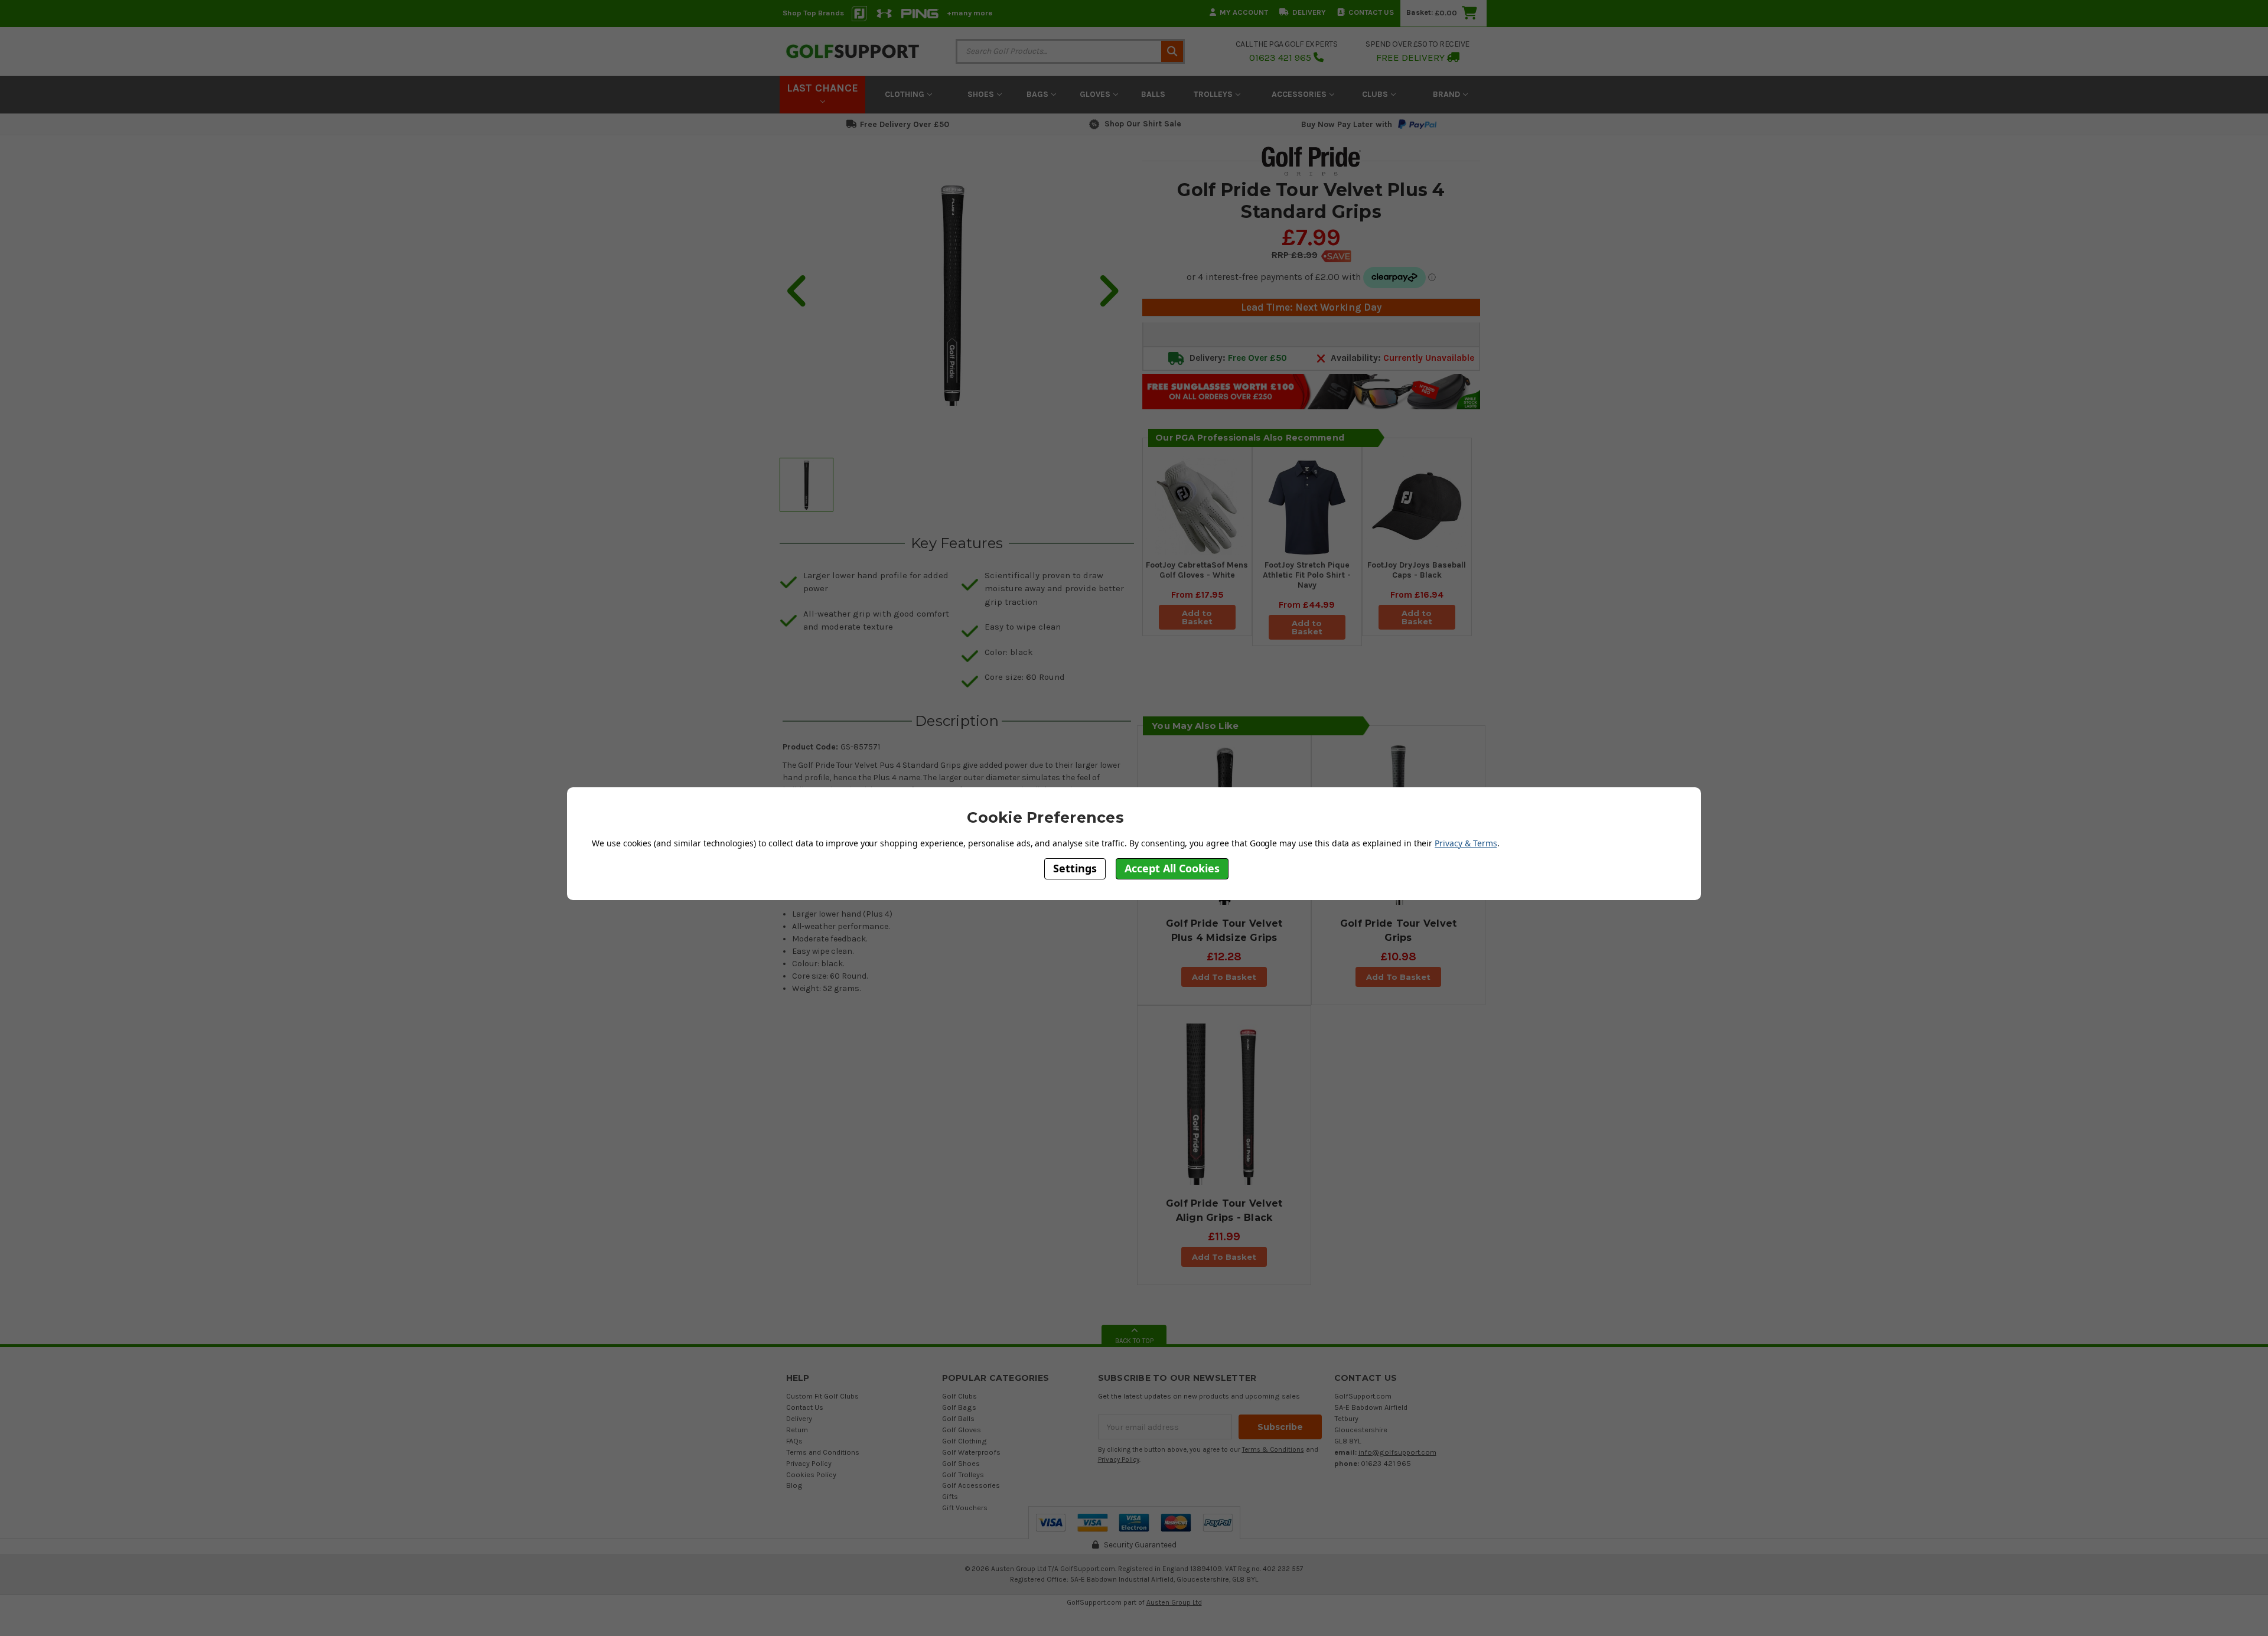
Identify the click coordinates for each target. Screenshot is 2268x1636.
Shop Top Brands (813, 13)
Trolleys (1214, 94)
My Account (1244, 12)
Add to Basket (1197, 617)
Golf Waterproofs (971, 1452)
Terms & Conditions (1273, 1450)
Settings (1075, 868)
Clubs (1376, 94)
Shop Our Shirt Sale (1143, 124)
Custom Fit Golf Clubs (822, 1396)
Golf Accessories (971, 1485)
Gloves (1096, 94)
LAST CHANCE (822, 88)
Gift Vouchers (965, 1508)
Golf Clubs (959, 1396)
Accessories (1300, 94)
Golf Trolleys (963, 1474)
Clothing (906, 94)
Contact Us (1371, 12)
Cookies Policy (811, 1474)
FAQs (794, 1441)
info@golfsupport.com (1397, 1452)
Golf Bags (959, 1407)
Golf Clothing (964, 1441)
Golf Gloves (962, 1430)
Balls (1153, 94)
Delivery (1309, 12)
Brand (1448, 94)
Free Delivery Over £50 (905, 124)
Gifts (950, 1496)
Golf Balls (958, 1418)
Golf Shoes (961, 1463)
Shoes (982, 94)
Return (797, 1430)
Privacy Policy (809, 1463)
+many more (970, 13)
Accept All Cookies (1172, 868)
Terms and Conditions (823, 1452)
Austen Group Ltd (1174, 1602)
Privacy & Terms (1466, 843)
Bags (1039, 94)
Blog (794, 1485)
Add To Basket (1224, 977)
